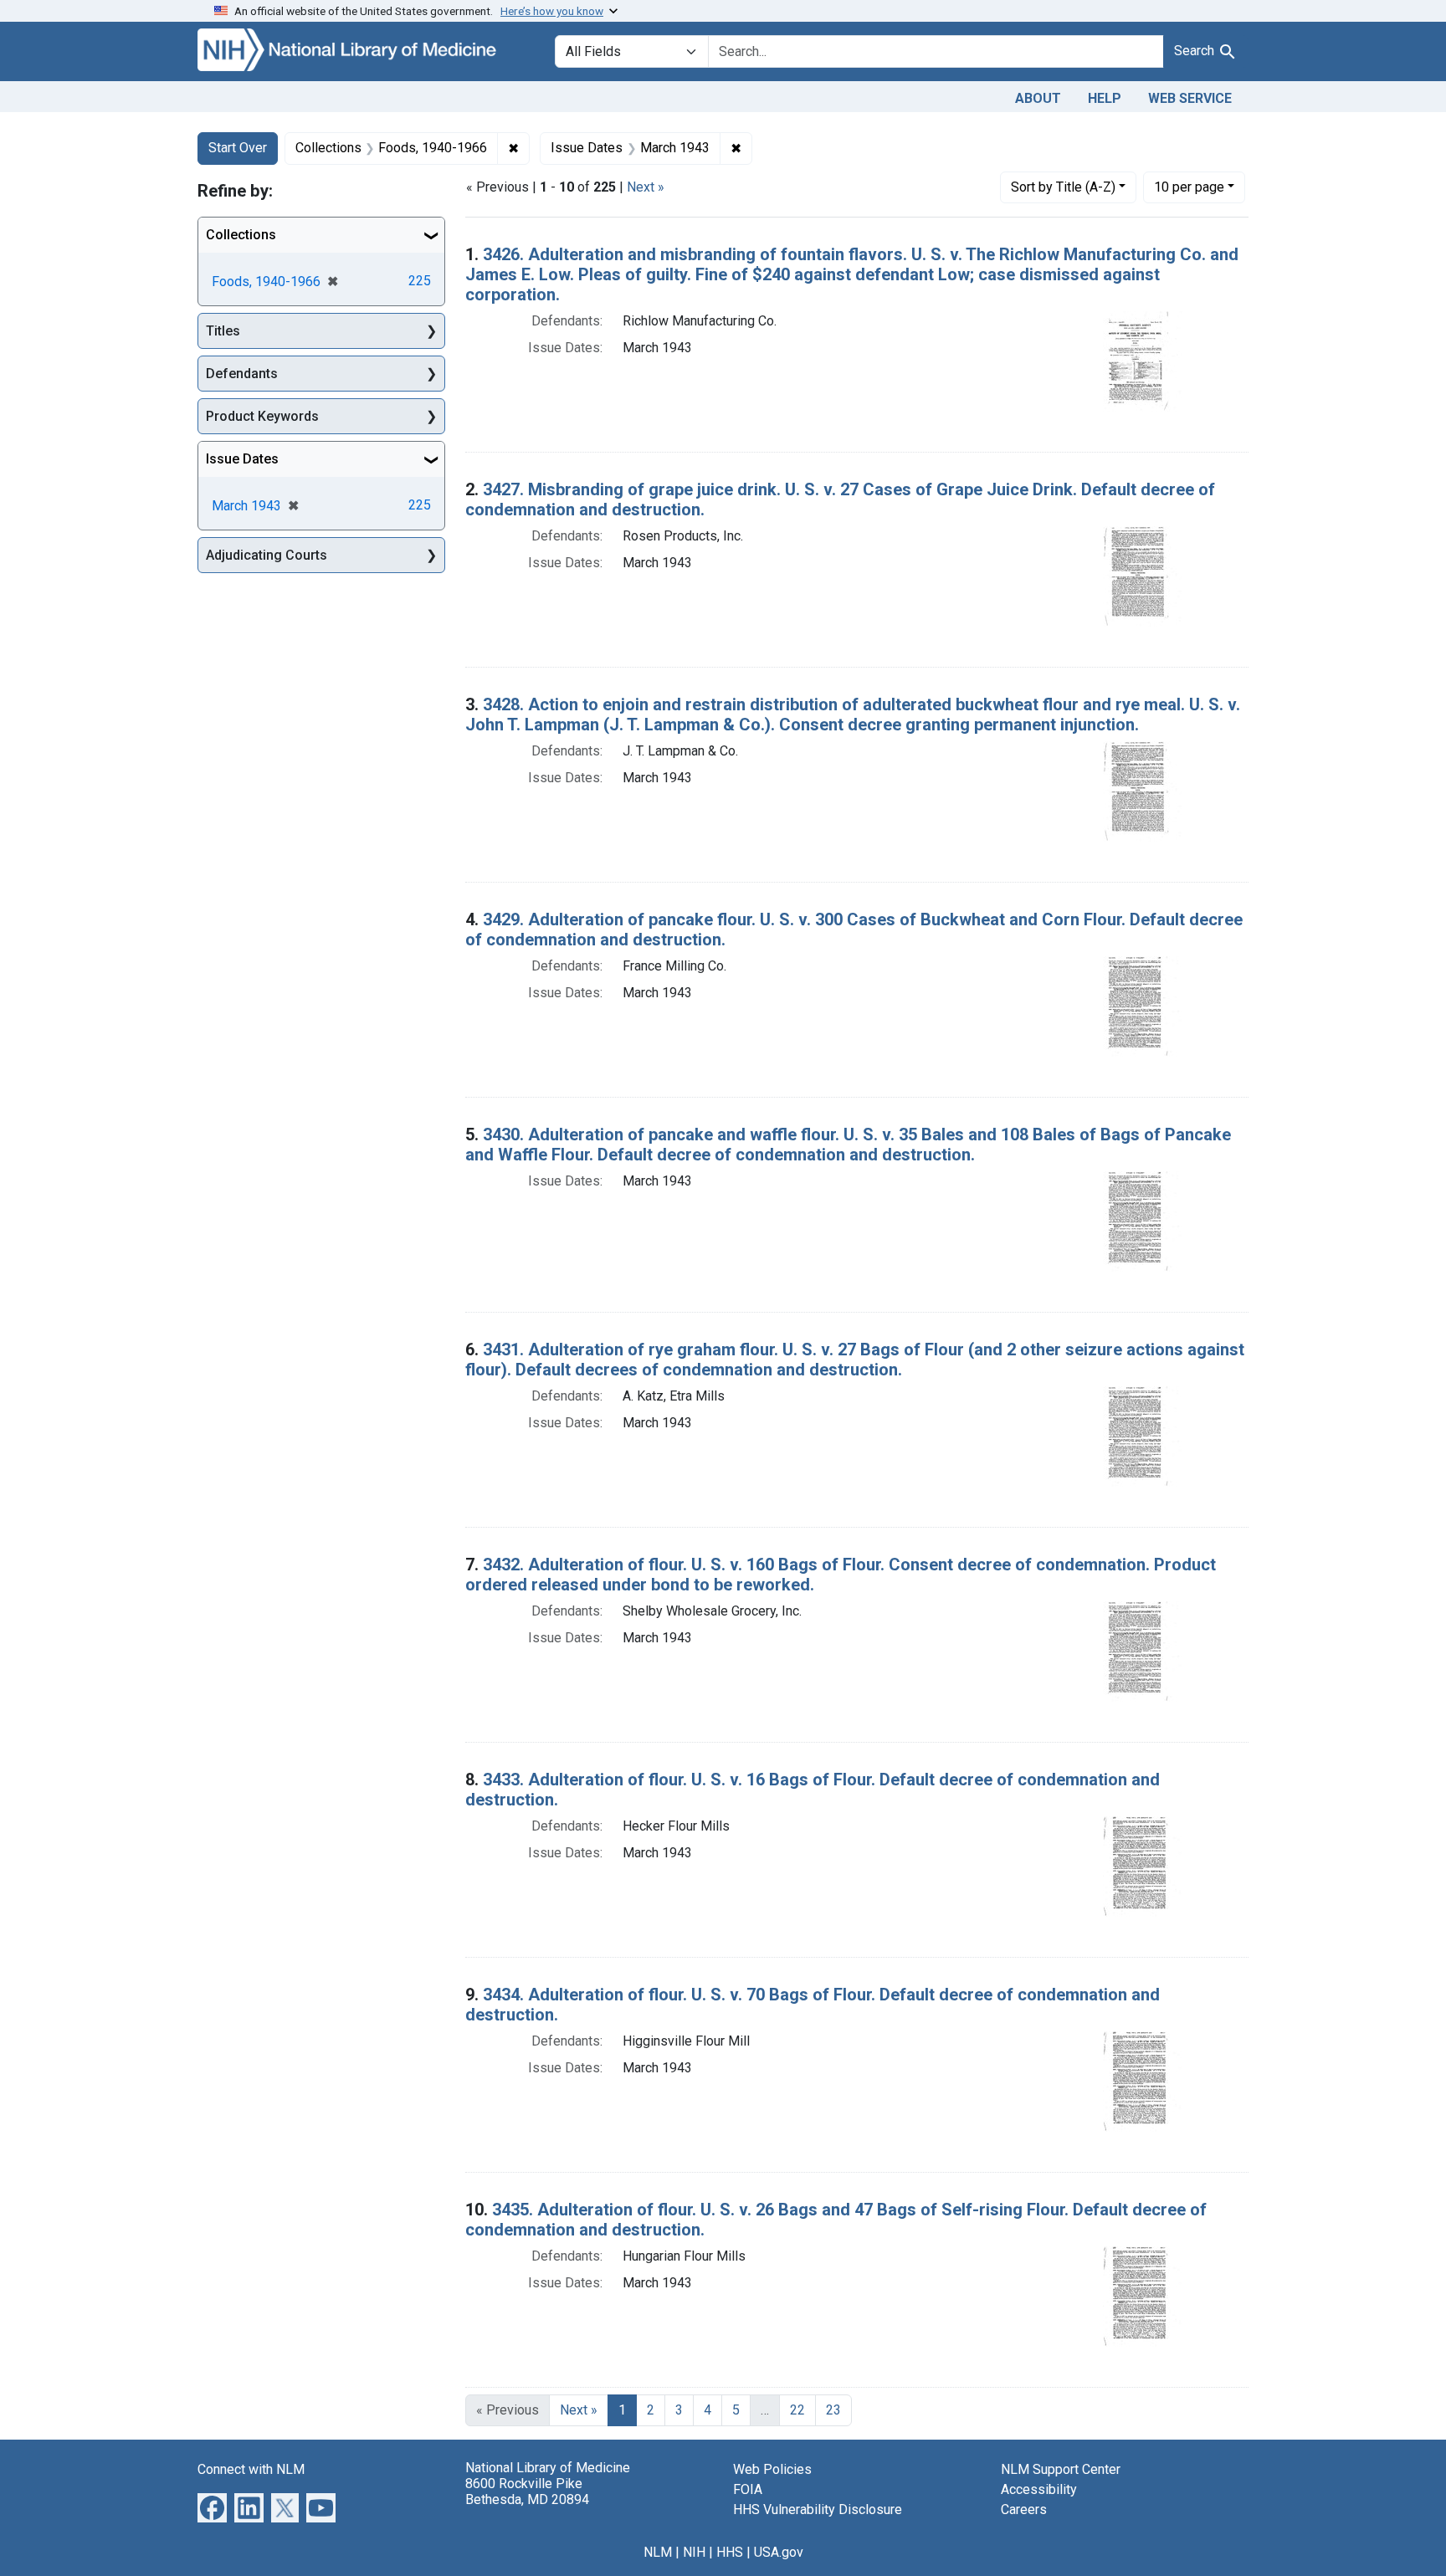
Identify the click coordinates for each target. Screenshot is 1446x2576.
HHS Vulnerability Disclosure (818, 2509)
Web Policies (772, 2469)
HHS (730, 2552)
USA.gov (779, 2552)
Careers (1024, 2509)
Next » (646, 187)
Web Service (1190, 98)
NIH (694, 2552)
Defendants (242, 374)
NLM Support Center (1061, 2469)
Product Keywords (262, 416)
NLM (658, 2552)
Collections (241, 235)
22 (797, 2410)
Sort (1063, 187)
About (1038, 98)
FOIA (748, 2489)
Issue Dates (242, 459)
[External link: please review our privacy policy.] (212, 2506)
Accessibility (1039, 2489)
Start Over (238, 148)
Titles (223, 331)
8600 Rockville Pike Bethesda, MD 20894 (527, 2491)
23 (833, 2410)
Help (1105, 98)
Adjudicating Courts (267, 555)
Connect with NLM (251, 2469)
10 (1189, 187)
